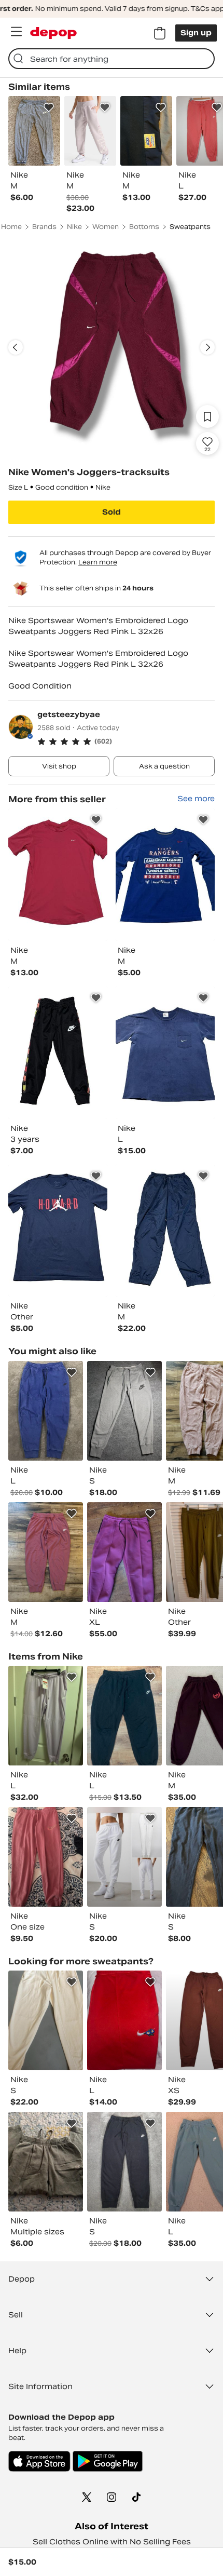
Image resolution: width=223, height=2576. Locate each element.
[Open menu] (16, 32)
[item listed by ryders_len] (46, 1552)
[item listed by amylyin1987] (124, 1552)
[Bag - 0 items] (160, 33)
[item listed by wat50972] (124, 2020)
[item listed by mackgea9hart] (46, 2162)
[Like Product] (49, 107)
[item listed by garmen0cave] (46, 1411)
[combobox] (112, 59)
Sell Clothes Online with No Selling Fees (112, 2542)
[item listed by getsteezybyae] (58, 875)
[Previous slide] (16, 347)
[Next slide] (207, 347)
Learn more (98, 562)
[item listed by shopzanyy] (46, 2020)
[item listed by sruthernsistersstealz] (46, 1716)
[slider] (112, 347)
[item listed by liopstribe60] (124, 1857)
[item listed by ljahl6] (124, 1716)
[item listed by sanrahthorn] (46, 1857)
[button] (126, 741)
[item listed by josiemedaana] (124, 2162)
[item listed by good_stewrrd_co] (124, 1411)
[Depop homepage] (53, 33)
